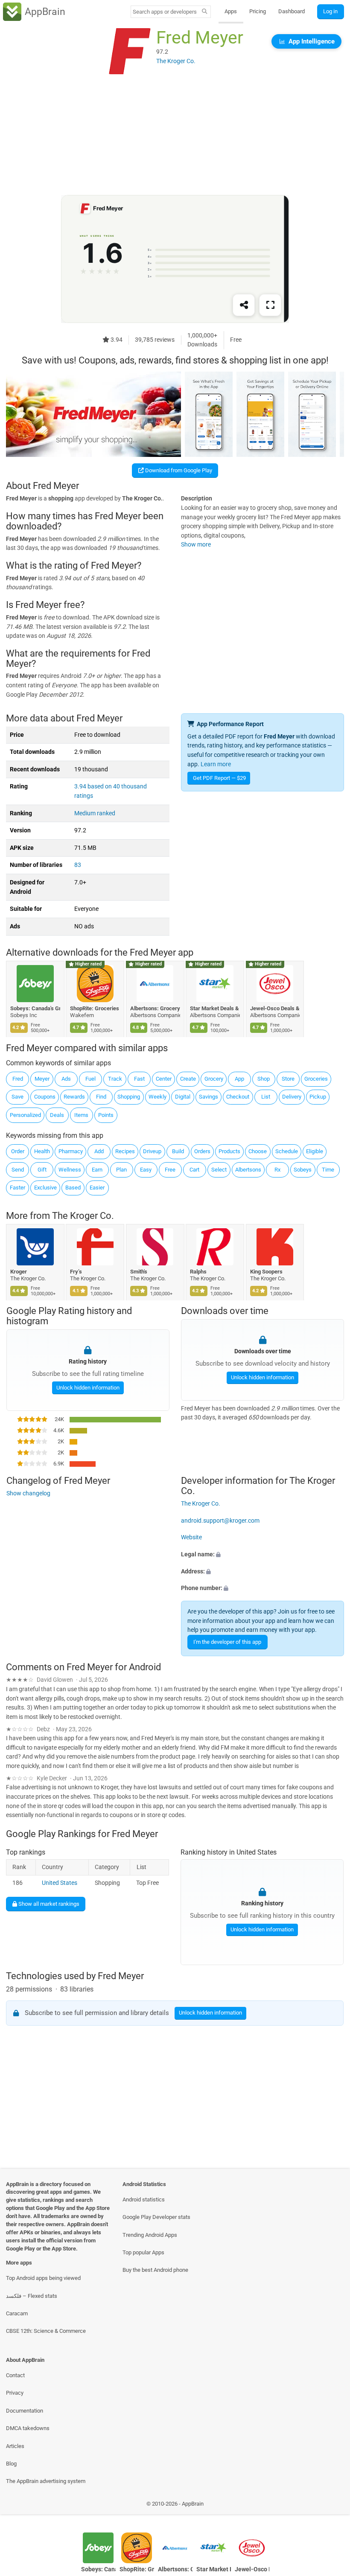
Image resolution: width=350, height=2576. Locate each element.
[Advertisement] (175, 135)
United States (60, 1883)
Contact (15, 2375)
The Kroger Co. (83, 1216)
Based (73, 1188)
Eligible (315, 1151)
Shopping (129, 1097)
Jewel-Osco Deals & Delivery (275, 1008)
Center (164, 1079)
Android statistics (144, 2199)
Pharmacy (71, 1151)
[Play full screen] (270, 305)
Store (288, 1079)
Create (188, 1079)
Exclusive (45, 1188)
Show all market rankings (48, 1904)
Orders (202, 1151)
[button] (262, 1555)
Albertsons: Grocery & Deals (155, 1008)
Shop (264, 1079)
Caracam (17, 2313)
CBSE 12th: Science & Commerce (46, 2331)
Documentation (25, 2411)
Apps (231, 11)
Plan (121, 1170)
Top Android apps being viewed (43, 2278)
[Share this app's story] (244, 305)
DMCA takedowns (28, 2428)
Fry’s (76, 1272)
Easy (146, 1170)
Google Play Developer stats (156, 2217)
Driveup (152, 1151)
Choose (258, 1151)
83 (78, 865)
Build (178, 1151)
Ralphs (199, 1272)
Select (219, 1170)
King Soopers (266, 1272)
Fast (139, 1079)
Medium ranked (95, 813)
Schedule (287, 1151)
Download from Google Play (178, 470)
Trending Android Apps (150, 2235)
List (266, 1097)
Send (18, 1170)
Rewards (74, 1097)
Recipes (125, 1151)
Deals (57, 1115)
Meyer (42, 1079)
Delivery (292, 1097)
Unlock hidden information (87, 1388)
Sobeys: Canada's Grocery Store (35, 1008)
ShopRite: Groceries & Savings (95, 1008)
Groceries (316, 1079)
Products (229, 1151)
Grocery (214, 1079)
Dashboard (292, 11)
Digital (183, 1097)
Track (115, 1079)
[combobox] (165, 12)
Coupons (45, 1097)
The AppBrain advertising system (46, 2481)
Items (81, 1115)
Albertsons (248, 1170)
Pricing (258, 11)
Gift (42, 1170)
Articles (15, 2446)
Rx (277, 1170)
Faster (17, 1188)
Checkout (238, 1097)
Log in (330, 11)
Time (328, 1170)
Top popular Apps (143, 2252)
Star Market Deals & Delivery (215, 1008)
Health (42, 1151)
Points (106, 1115)
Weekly (157, 1097)
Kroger (19, 1272)
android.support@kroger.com (220, 1521)
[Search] (205, 12)
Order (18, 1151)
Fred (18, 1079)
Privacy (15, 2393)
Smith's (139, 1272)
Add (99, 1151)
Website (191, 1537)
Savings (209, 1097)
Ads (66, 1079)
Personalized (25, 1115)
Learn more (216, 764)
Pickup (318, 1097)
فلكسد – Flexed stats (32, 2296)
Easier (97, 1188)
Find (101, 1097)
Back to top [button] (331, 2506)
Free (170, 1170)
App (239, 1079)
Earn (97, 1170)
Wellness (70, 1170)
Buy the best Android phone (155, 2270)
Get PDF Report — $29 (219, 778)
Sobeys (303, 1170)
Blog (11, 2464)
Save (17, 1097)
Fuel (90, 1079)
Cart (194, 1170)
